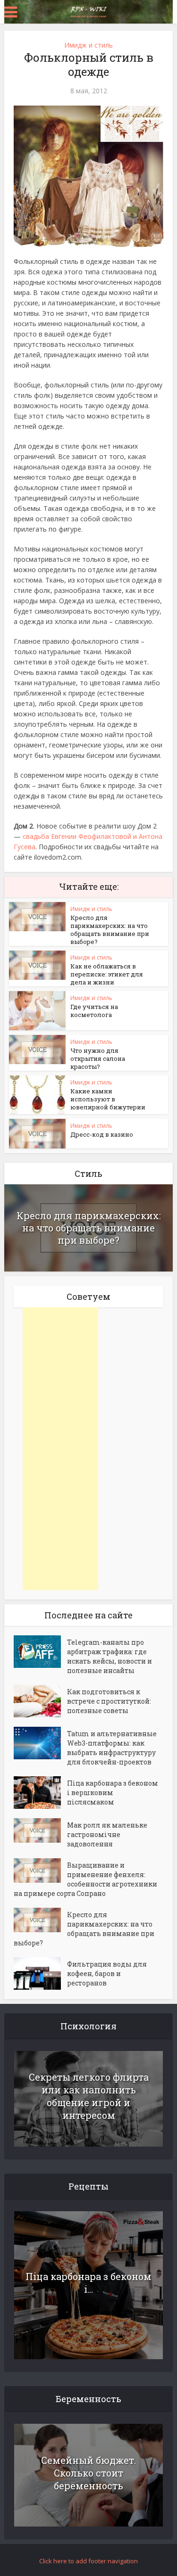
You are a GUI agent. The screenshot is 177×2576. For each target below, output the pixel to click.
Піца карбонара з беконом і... (88, 2283)
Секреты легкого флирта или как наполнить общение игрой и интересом (89, 2096)
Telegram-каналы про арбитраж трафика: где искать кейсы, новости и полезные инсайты (110, 1656)
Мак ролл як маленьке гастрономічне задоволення (107, 1834)
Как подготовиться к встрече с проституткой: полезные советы (109, 1701)
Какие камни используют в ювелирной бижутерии (108, 1099)
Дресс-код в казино (102, 1134)
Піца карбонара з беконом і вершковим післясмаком (113, 1793)
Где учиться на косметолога (94, 1011)
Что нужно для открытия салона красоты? (98, 1058)
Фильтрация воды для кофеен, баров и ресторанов (107, 1973)
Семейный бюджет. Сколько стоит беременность (88, 2473)
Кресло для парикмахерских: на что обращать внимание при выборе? (110, 930)
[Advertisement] (60, 1449)
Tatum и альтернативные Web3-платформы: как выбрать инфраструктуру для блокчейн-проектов (112, 1748)
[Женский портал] (89, 11)
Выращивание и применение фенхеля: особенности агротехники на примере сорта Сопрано (85, 1879)
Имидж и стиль (88, 45)
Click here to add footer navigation (88, 2561)
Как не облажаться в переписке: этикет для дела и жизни (107, 974)
